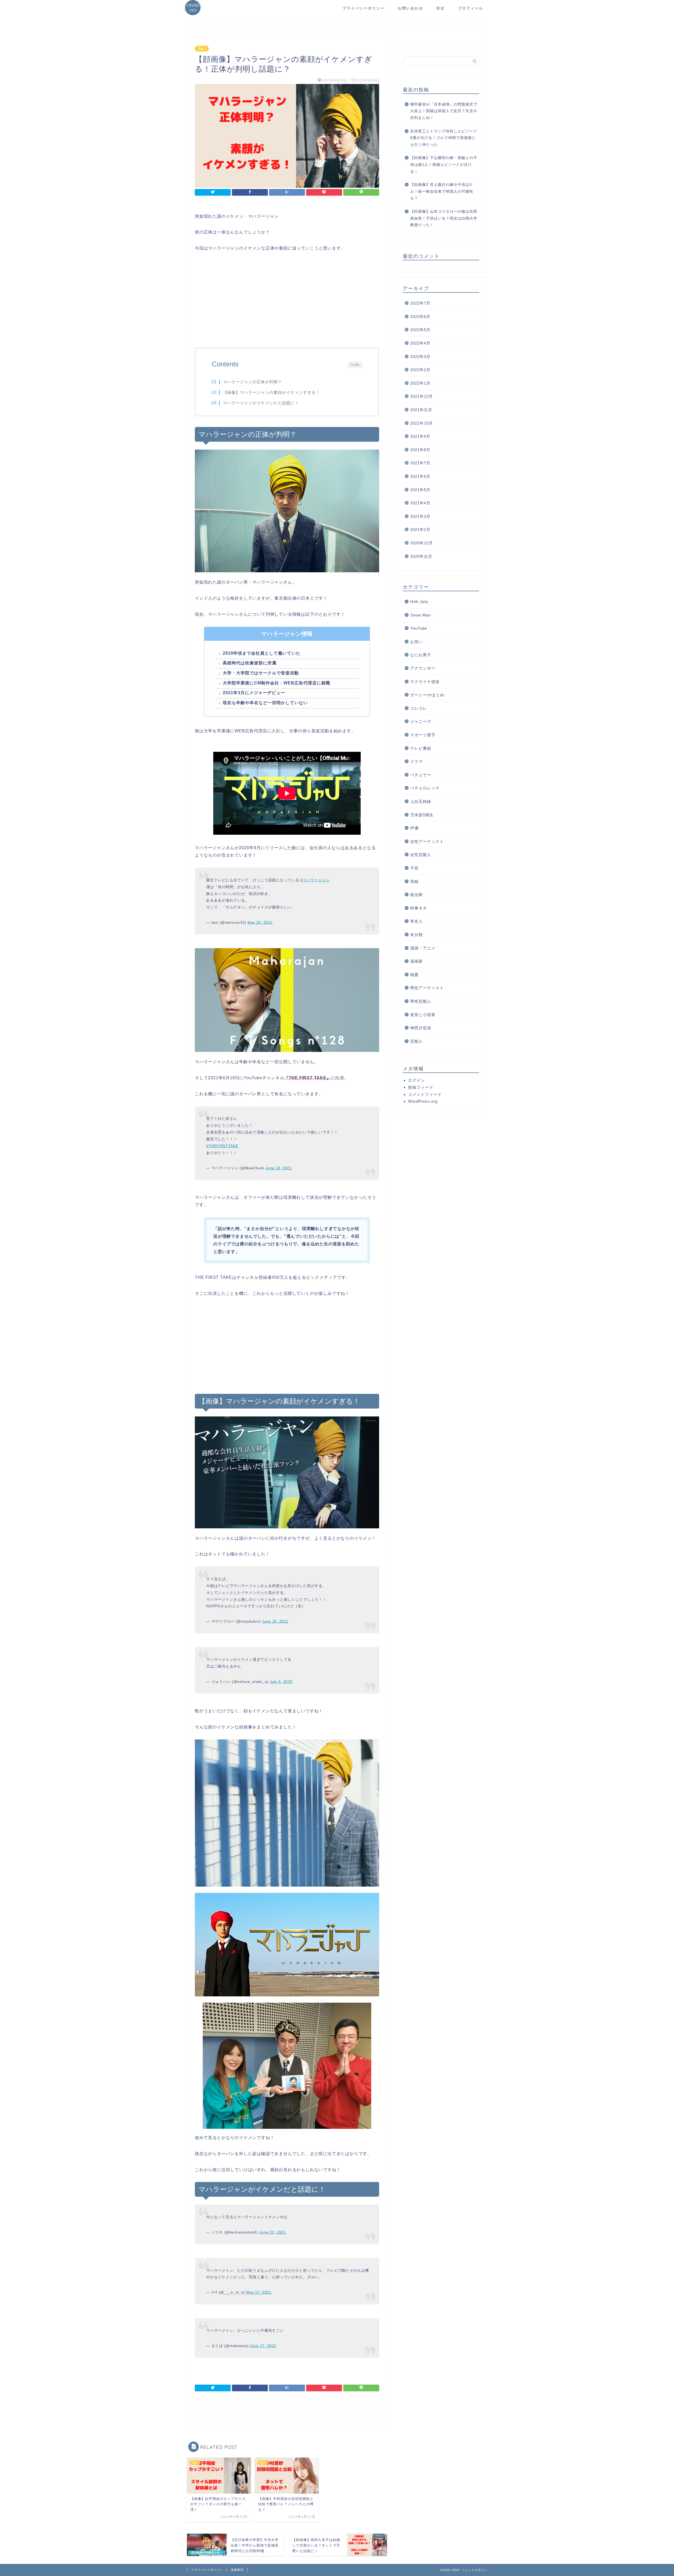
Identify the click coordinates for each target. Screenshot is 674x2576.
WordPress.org (423, 1101)
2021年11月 (421, 410)
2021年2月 (420, 529)
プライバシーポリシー (364, 8)
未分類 (417, 935)
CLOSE (355, 365)
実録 (414, 881)
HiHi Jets (419, 602)
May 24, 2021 (260, 922)
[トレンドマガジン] (193, 15)
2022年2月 (420, 370)
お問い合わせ (410, 8)
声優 (414, 828)
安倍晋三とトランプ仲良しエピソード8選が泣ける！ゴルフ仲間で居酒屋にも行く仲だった (444, 138)
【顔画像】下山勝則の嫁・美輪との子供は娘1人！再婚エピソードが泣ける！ (444, 165)
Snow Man (420, 615)
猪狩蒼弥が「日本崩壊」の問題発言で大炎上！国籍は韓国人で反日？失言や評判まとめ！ (444, 111)
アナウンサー (423, 668)
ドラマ (417, 761)
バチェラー (421, 775)
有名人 (417, 921)
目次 (440, 8)
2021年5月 (420, 489)
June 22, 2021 (272, 2232)
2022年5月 (420, 330)
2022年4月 (420, 343)
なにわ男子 (421, 655)
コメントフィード (425, 1094)
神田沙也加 (421, 1028)
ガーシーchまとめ (427, 695)
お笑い (417, 641)
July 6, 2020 (281, 1682)
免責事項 (237, 2570)
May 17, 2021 (259, 2292)
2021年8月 (420, 449)
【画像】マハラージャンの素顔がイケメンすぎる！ (271, 392)
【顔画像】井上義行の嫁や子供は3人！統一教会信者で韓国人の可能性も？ (442, 191)
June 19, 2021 (275, 1621)
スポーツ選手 (423, 735)
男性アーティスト (427, 988)
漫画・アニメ (423, 948)
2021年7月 (420, 463)
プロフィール (470, 8)
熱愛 (414, 974)
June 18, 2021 (279, 1168)
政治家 (417, 895)
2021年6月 (420, 476)
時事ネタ (419, 908)
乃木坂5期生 (422, 815)
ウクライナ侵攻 (425, 681)
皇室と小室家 (423, 1014)
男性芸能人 (421, 1001)
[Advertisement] (287, 300)
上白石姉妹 (421, 801)
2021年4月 (420, 503)
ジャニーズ (421, 721)
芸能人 (202, 49)
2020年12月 (422, 543)
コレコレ (419, 708)
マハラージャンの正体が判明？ (252, 382)
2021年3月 (420, 516)
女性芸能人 (421, 855)
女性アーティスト (427, 841)
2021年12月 (422, 396)
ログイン (417, 1080)
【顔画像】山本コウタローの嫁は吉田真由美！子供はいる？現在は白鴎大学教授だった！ (444, 218)
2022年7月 (420, 303)
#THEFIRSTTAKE (222, 1146)
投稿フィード (421, 1087)
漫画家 (417, 961)
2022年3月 (420, 356)
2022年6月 (420, 316)
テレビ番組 (421, 748)
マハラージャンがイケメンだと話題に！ (261, 403)
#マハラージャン (315, 880)
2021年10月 (422, 423)
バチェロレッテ (425, 788)
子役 (414, 868)
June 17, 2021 (263, 2346)
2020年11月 (421, 556)
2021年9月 (420, 436)
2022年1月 (420, 383)
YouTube (419, 628)
